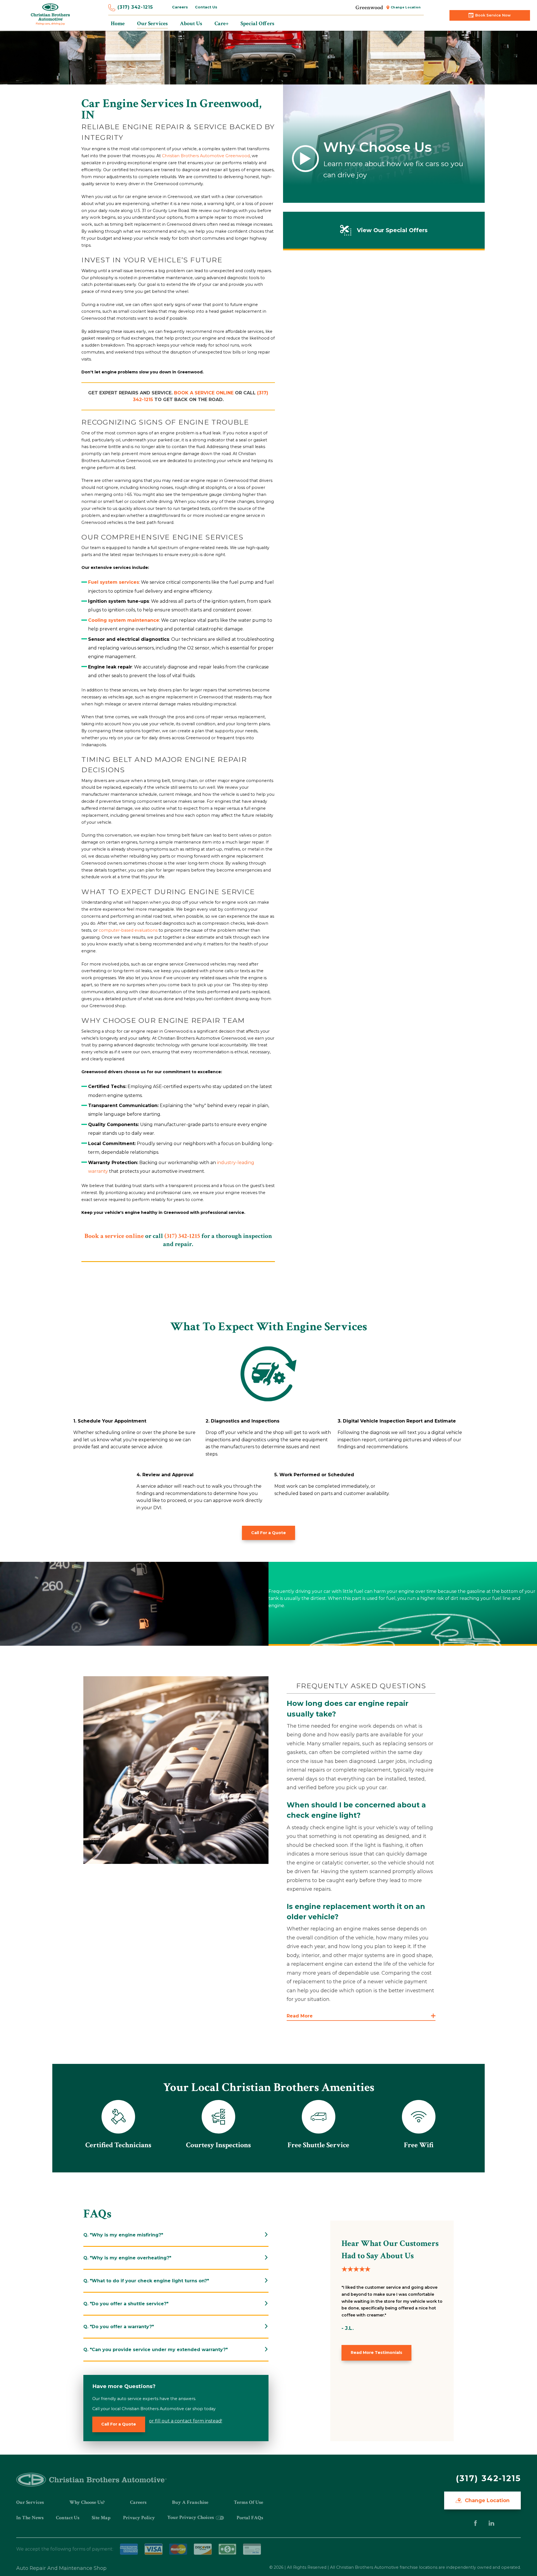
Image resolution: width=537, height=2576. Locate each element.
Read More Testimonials (376, 2353)
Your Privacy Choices (191, 2517)
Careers (180, 7)
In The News (30, 2518)
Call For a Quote (268, 1533)
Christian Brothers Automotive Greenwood (206, 156)
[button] (361, 2016)
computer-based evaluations (128, 930)
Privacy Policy (139, 2518)
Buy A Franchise (190, 2502)
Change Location (406, 7)
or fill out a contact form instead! (186, 2421)
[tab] (176, 2235)
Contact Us (206, 7)
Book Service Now (493, 15)
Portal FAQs (250, 2518)
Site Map (101, 2518)
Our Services (30, 2502)
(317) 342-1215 (135, 7)
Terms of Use (249, 2502)
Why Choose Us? (87, 2502)
